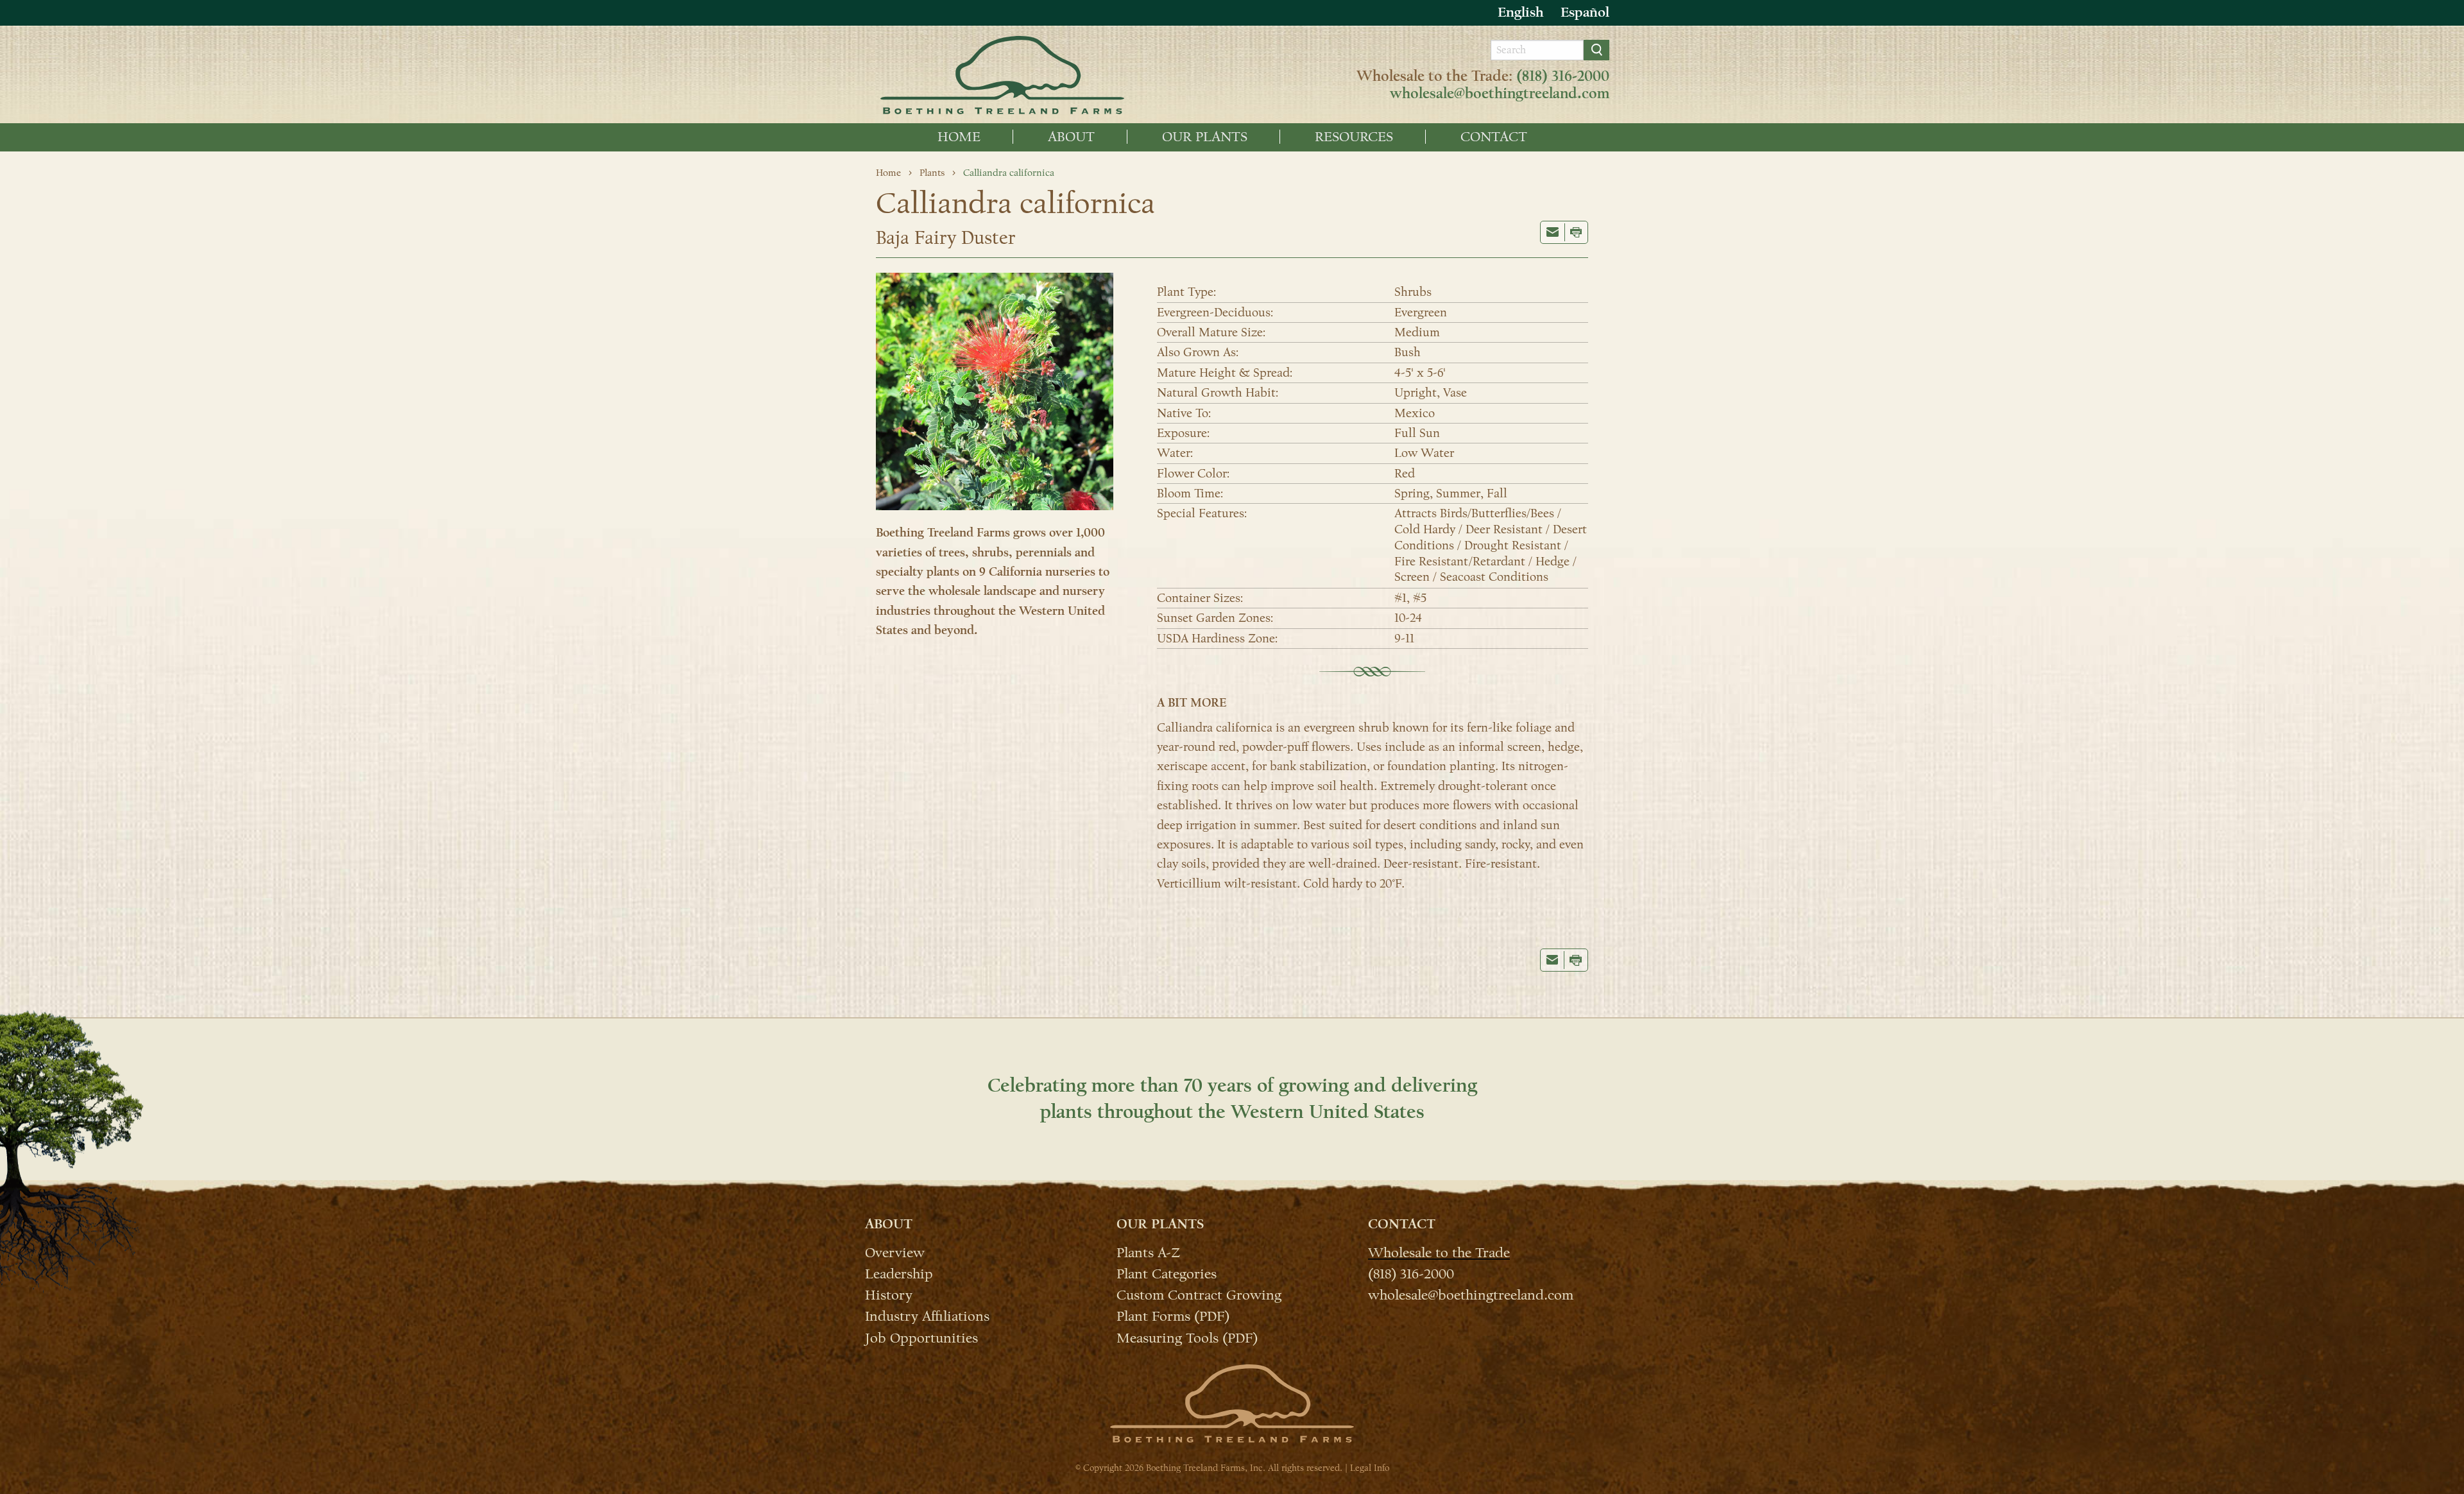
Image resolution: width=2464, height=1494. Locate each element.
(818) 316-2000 (1563, 76)
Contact (1494, 137)
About (1071, 137)
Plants (932, 173)
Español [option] (1585, 12)
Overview (895, 1252)
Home (959, 137)
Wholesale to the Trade (1439, 1252)
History (889, 1294)
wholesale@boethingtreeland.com (1500, 94)
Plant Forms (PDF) (1173, 1316)
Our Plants (1205, 137)
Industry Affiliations (927, 1316)
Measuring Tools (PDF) (1187, 1337)
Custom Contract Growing (1199, 1294)
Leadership (899, 1273)
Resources (1354, 137)
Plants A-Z (1148, 1252)
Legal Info (1370, 1468)
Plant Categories (1167, 1273)
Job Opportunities (921, 1337)
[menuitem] (959, 137)
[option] (1585, 13)
